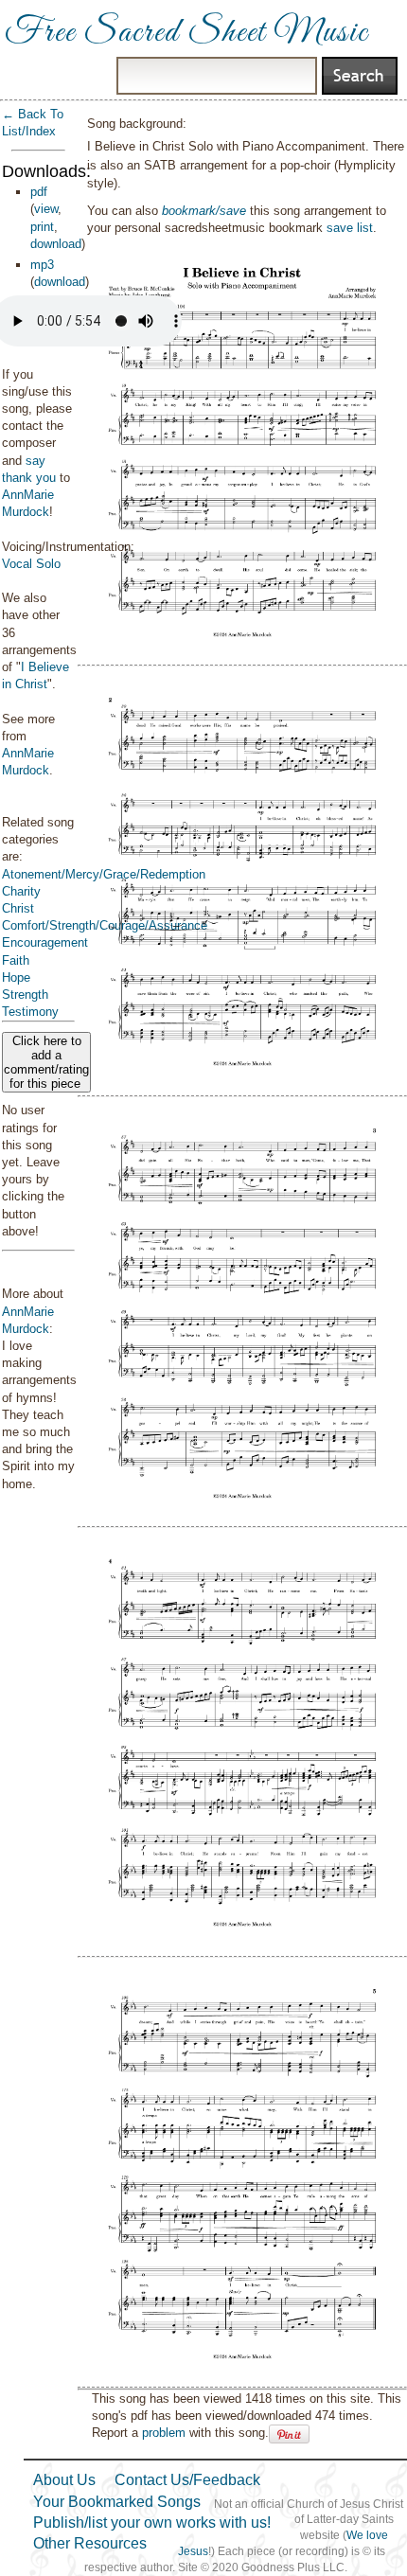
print (42, 227)
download (56, 244)
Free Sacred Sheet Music (186, 33)
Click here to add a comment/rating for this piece (46, 1062)
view (46, 209)
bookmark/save (204, 211)
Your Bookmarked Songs (117, 2502)
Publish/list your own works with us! (152, 2523)
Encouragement (45, 942)
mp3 (42, 265)
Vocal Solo (31, 564)
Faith (16, 960)
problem (164, 2433)
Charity (21, 891)
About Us (64, 2480)
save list (350, 228)
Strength (25, 995)
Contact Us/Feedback (187, 2480)
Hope (16, 977)
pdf (39, 192)
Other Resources (90, 2543)
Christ (18, 908)
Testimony (30, 1012)
